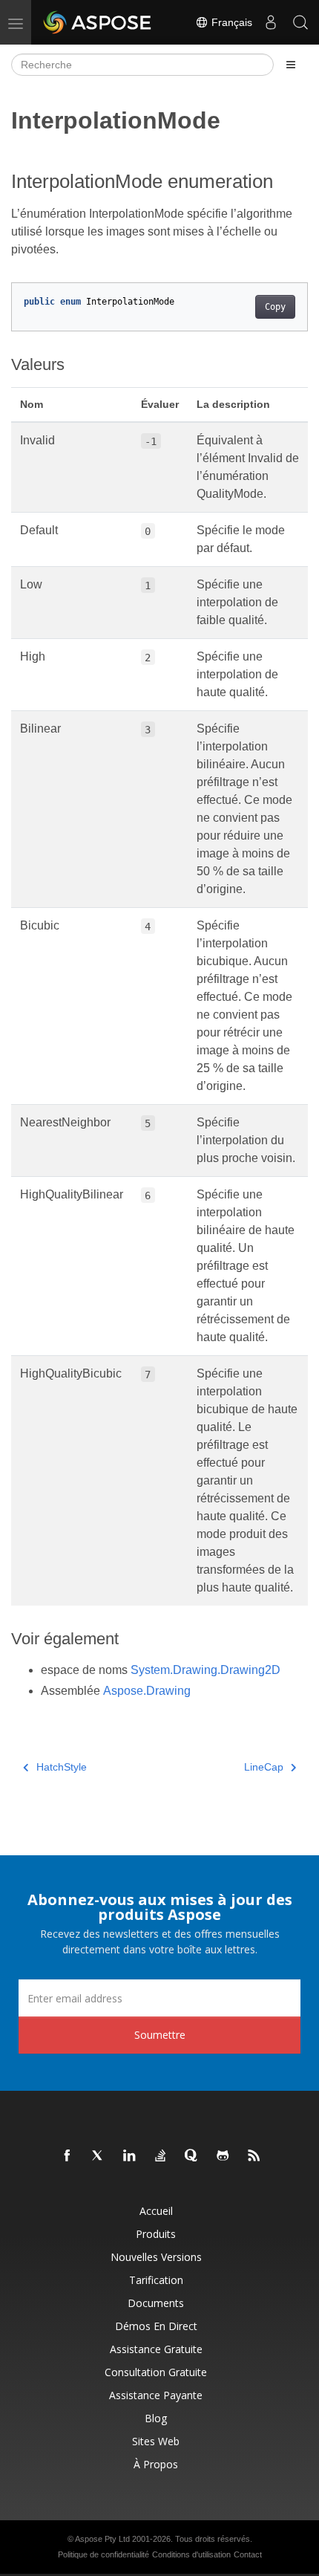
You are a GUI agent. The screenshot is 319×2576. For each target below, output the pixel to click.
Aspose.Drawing (147, 1691)
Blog (156, 2418)
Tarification (156, 2280)
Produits (156, 2234)
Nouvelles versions (156, 2257)
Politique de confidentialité (103, 2554)
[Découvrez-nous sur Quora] (192, 2156)
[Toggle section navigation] (291, 65)
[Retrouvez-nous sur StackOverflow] (161, 2156)
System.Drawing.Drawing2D (205, 1670)
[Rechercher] (300, 22)
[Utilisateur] (271, 22)
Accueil (156, 2211)
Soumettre (160, 2035)
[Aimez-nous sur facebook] (68, 2156)
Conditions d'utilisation (191, 2554)
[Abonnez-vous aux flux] (254, 2156)
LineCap (264, 1767)
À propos (156, 2464)
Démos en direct (156, 2326)
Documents (156, 2303)
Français (230, 22)
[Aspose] (98, 22)
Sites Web (156, 2441)
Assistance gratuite (156, 2349)
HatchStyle (62, 1767)
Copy (275, 307)
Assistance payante (156, 2395)
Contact (248, 2554)
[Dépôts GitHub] (223, 2156)
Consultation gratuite (156, 2372)
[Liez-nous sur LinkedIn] (130, 2156)
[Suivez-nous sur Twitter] (99, 2156)
